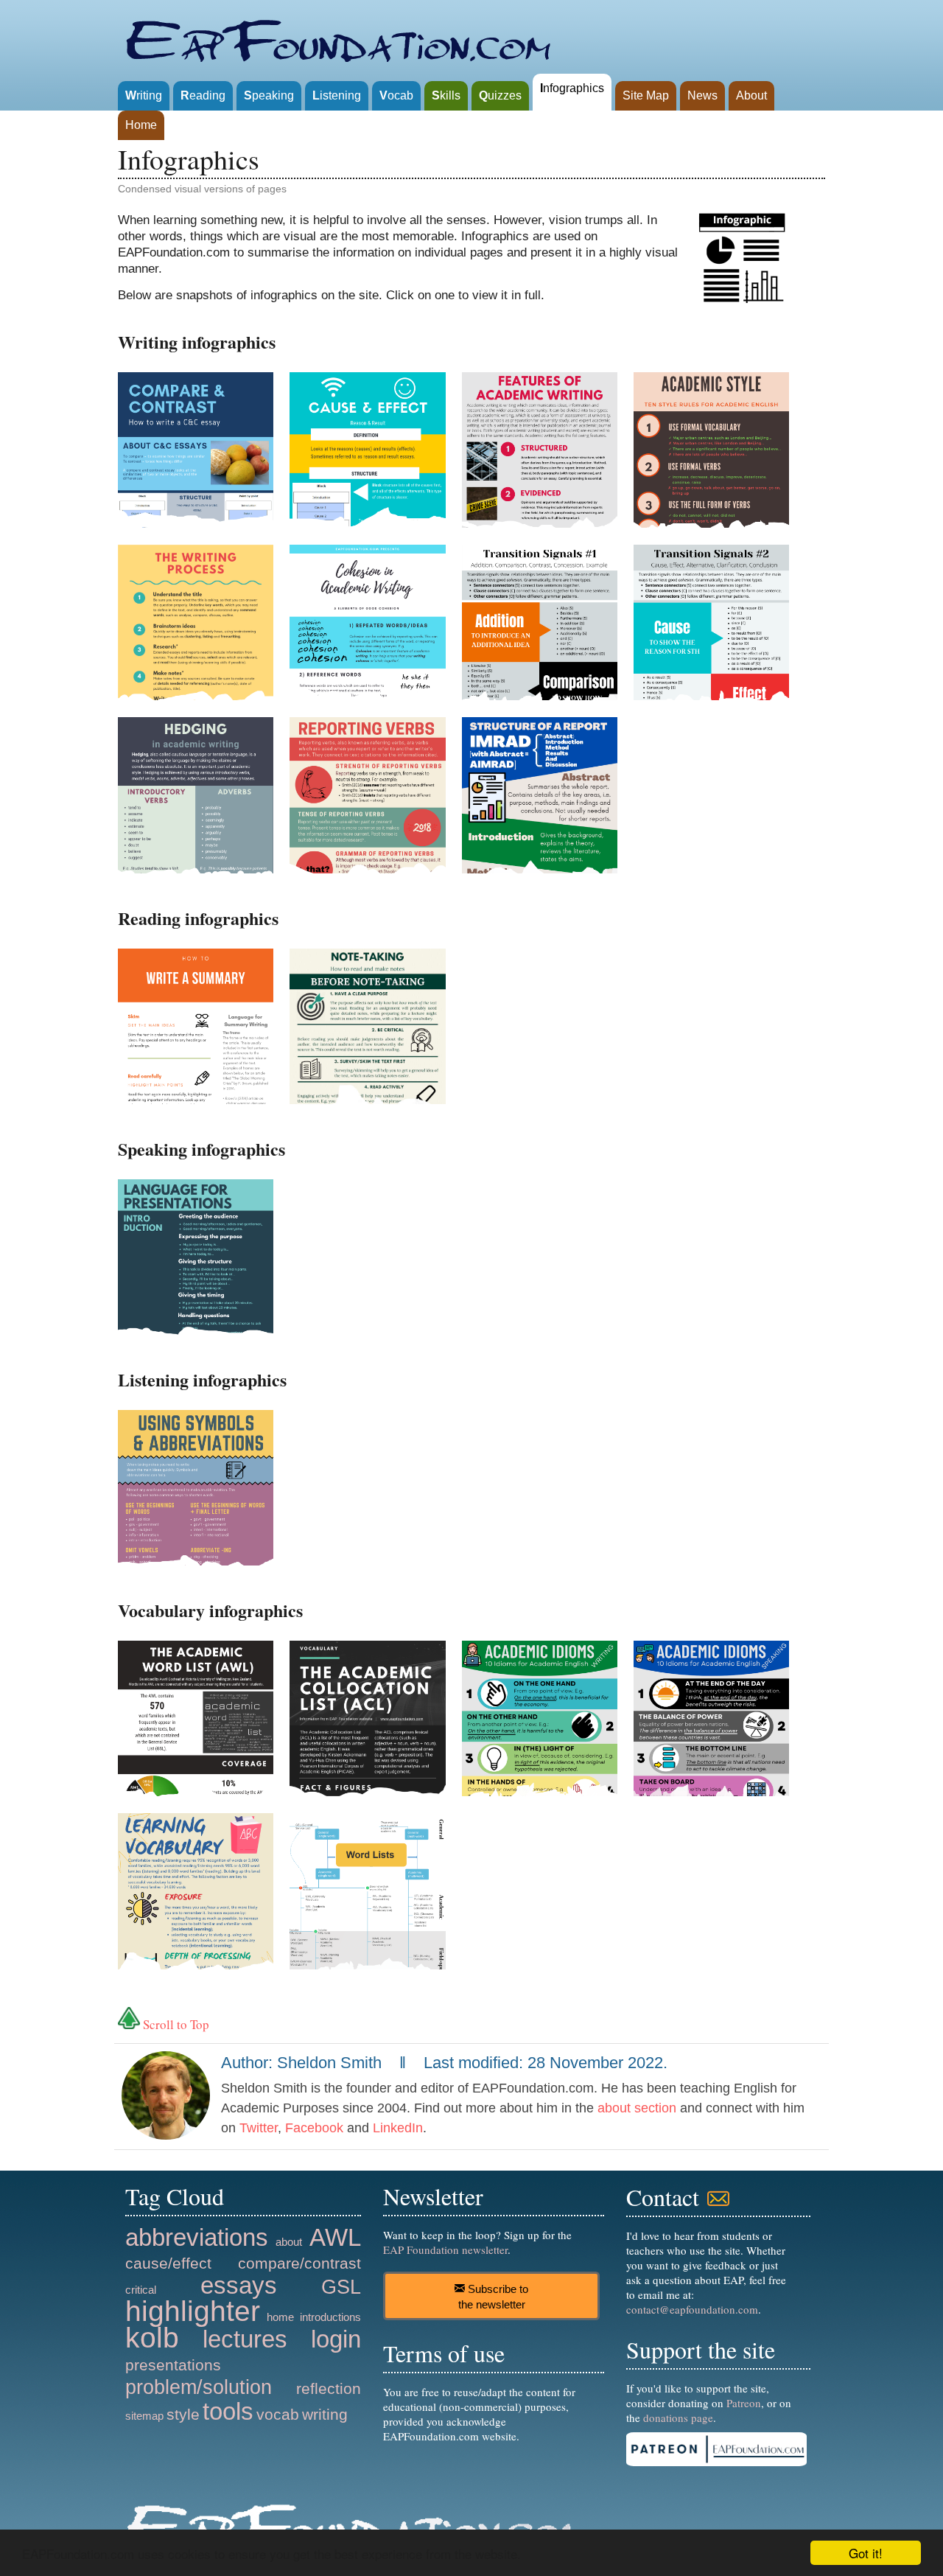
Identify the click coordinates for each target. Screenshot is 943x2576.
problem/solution (199, 2387)
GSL (341, 2287)
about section (637, 2108)
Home (141, 125)
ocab (396, 95)
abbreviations (197, 2237)
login (336, 2339)
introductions (330, 2317)
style (183, 2414)
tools (228, 2411)
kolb (152, 2338)
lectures (245, 2339)
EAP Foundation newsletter (445, 2249)
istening (337, 95)
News (702, 95)
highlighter (193, 2311)
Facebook (314, 2128)
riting (144, 95)
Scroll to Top (175, 2024)
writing (325, 2414)
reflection (329, 2388)
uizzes (500, 95)
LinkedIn (398, 2128)
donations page (678, 2418)
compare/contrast (299, 2263)
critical (141, 2290)
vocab (278, 2414)
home (280, 2317)
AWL (335, 2237)
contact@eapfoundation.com (692, 2309)
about (289, 2242)
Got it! (866, 2553)
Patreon (744, 2403)
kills (446, 95)
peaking (269, 95)
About (751, 95)
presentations (173, 2365)
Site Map (646, 95)
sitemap (144, 2416)
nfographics (572, 88)
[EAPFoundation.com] (342, 37)
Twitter (259, 2128)
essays (239, 2285)
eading (203, 95)
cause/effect (168, 2263)
